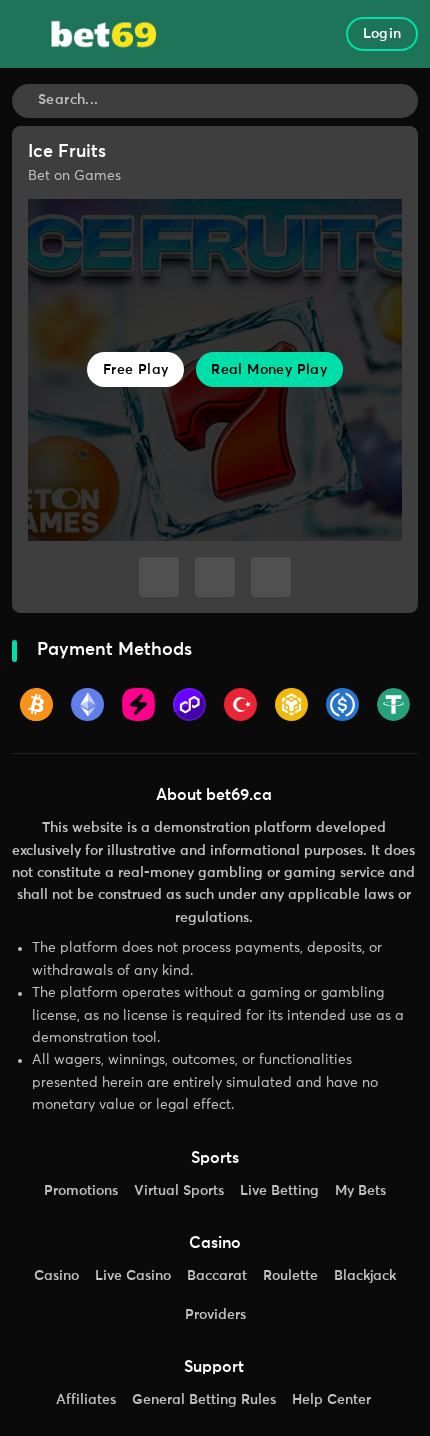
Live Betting (279, 1191)
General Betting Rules (204, 1400)
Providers (215, 1315)
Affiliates (86, 1400)
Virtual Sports (179, 1191)
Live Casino (133, 1276)
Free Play (136, 370)
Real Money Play (269, 370)
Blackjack (365, 1276)
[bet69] (104, 33)
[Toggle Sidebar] (28, 34)
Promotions (81, 1191)
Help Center (331, 1400)
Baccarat (217, 1276)
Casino (56, 1276)
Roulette (290, 1276)
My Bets (360, 1191)
